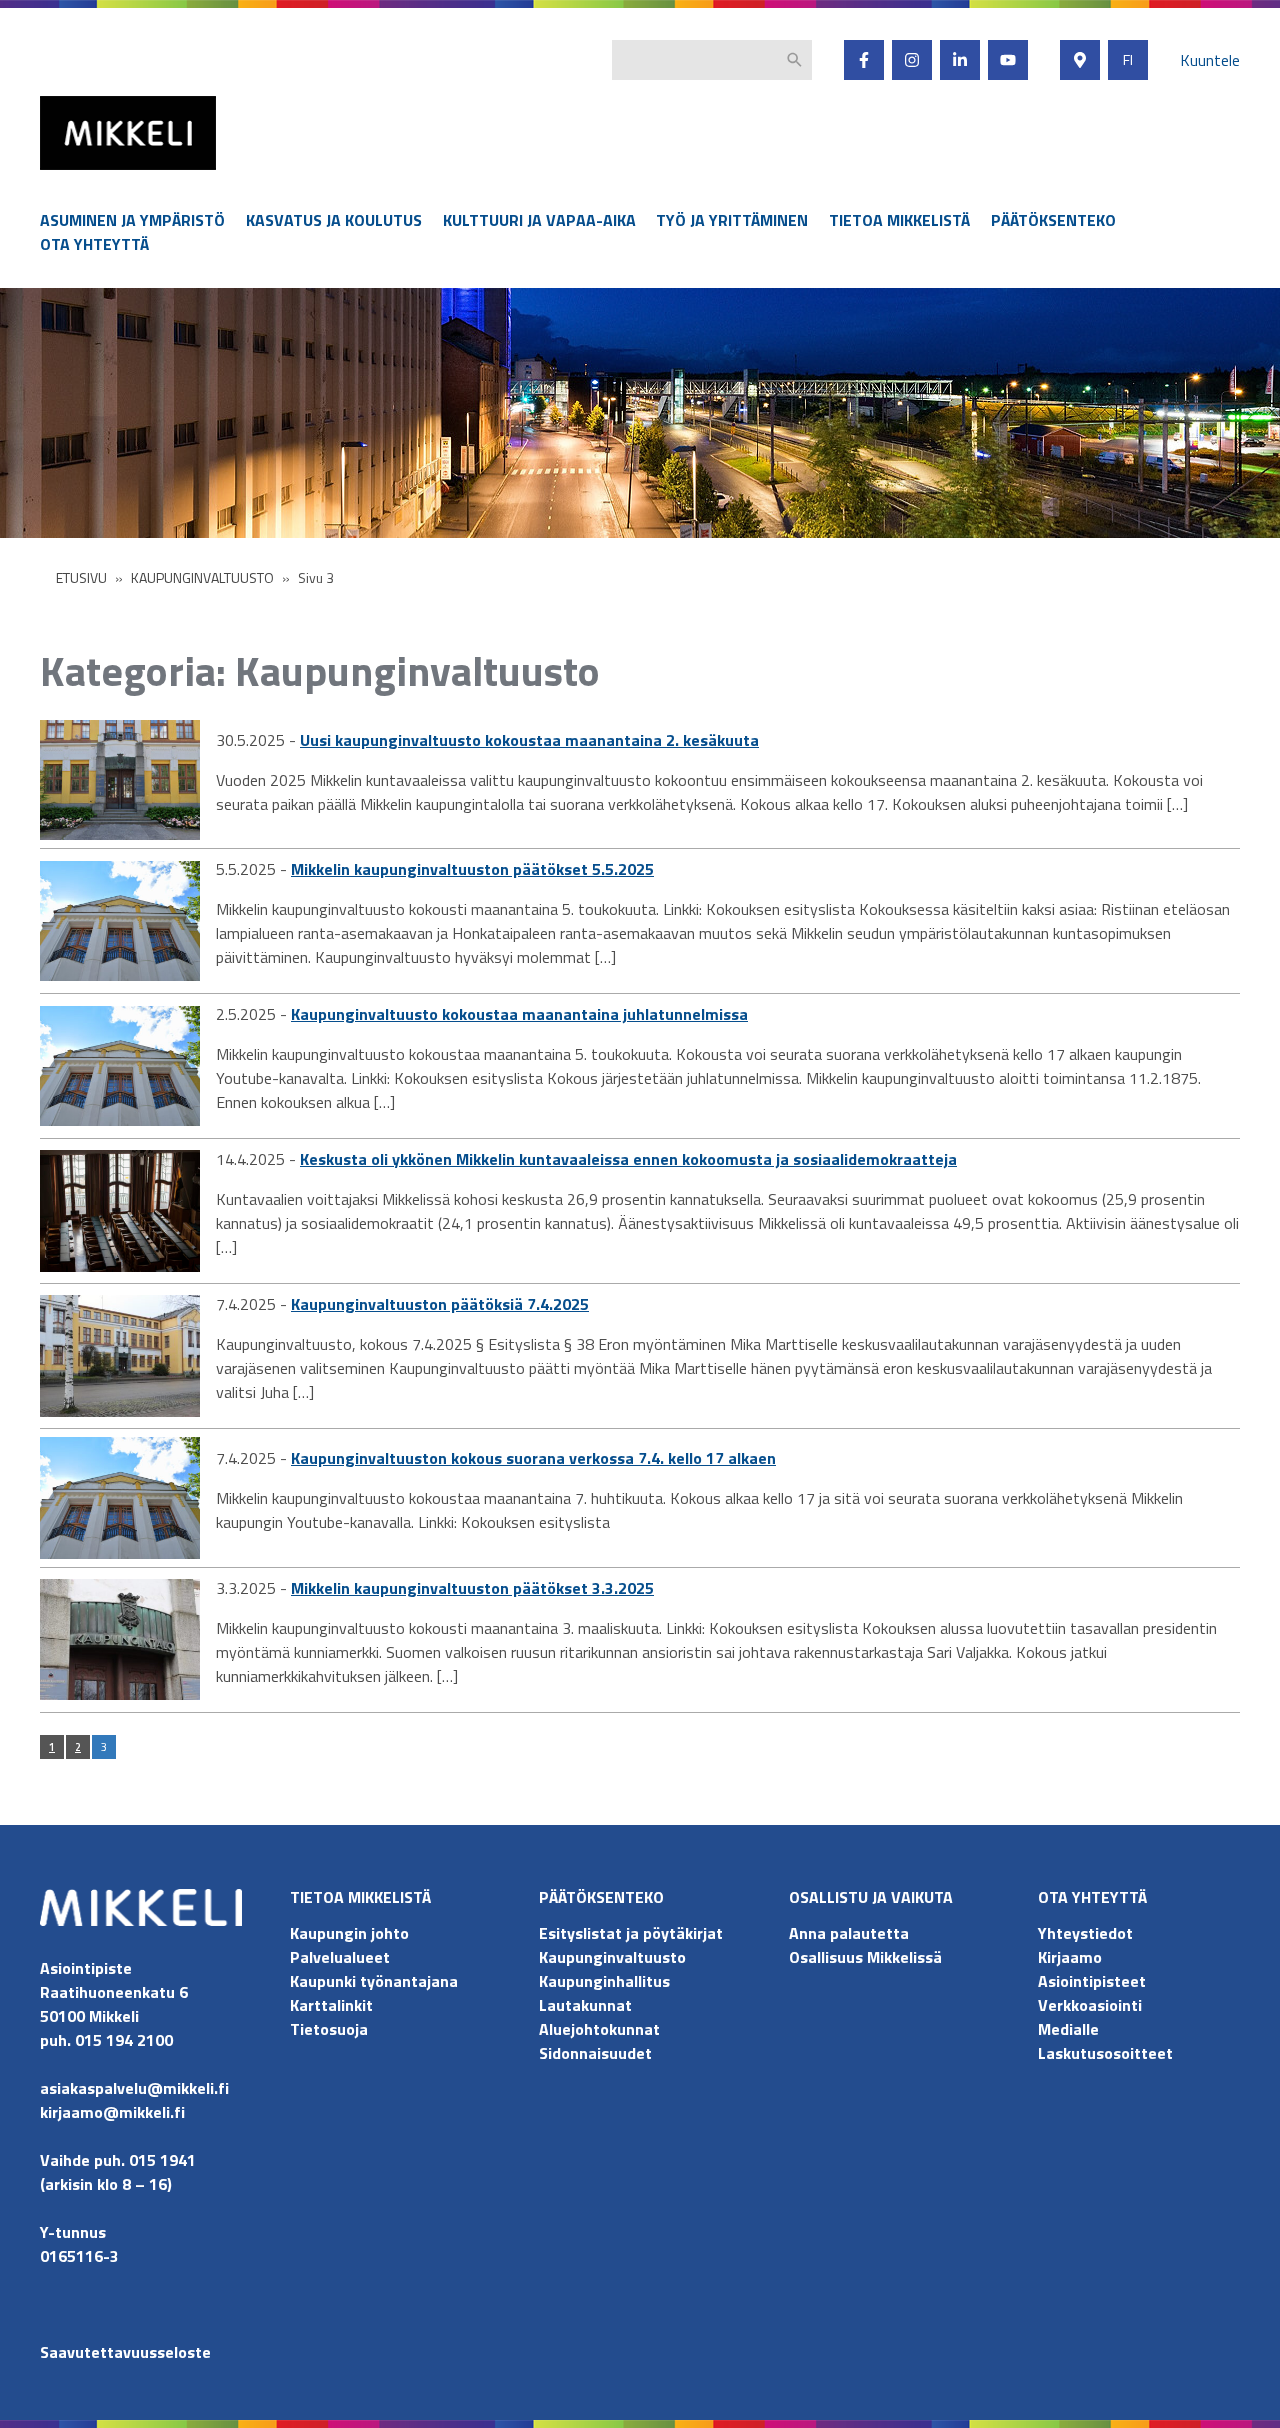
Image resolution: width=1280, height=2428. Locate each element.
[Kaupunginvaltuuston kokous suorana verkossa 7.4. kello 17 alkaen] (120, 1498)
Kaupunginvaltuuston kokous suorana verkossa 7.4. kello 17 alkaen (533, 1458)
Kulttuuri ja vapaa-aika (539, 220)
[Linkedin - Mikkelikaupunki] (960, 60)
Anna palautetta (849, 1933)
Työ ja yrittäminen (732, 220)
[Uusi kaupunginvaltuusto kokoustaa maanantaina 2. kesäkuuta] (120, 780)
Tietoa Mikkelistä (899, 220)
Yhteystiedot (1085, 1933)
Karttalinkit (331, 2005)
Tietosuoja (329, 2029)
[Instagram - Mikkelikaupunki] (912, 60)
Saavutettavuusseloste (125, 2352)
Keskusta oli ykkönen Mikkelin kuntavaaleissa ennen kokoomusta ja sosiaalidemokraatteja (628, 1159)
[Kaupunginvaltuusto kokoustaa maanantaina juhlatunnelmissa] (120, 1066)
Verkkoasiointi (1090, 2005)
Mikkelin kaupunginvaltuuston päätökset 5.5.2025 (472, 869)
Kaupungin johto (349, 1933)
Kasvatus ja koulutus (334, 220)
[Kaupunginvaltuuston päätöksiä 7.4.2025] (120, 1356)
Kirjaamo (1070, 1957)
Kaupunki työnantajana (374, 1981)
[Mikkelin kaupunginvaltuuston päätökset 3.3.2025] (120, 1640)
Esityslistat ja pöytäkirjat (631, 1933)
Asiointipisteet (1092, 1981)
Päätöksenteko (1053, 220)
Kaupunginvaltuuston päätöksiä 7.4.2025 (440, 1304)
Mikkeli (62, 174)
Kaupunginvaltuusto (614, 1957)
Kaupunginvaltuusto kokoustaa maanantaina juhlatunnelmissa (519, 1014)
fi (1128, 60)
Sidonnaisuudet (595, 2053)
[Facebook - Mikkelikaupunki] (864, 60)
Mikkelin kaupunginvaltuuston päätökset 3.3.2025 (472, 1588)
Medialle (1068, 2029)
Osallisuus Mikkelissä (865, 1957)
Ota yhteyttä (94, 244)
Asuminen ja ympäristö (132, 220)
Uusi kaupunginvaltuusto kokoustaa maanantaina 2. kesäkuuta (529, 740)
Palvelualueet (340, 1957)
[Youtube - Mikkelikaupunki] (1008, 60)
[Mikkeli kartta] (1080, 60)
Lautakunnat (585, 2005)
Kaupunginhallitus (604, 1981)
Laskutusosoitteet (1105, 2053)
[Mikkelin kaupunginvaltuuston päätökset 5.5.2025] (120, 921)
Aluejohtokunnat (599, 2029)
